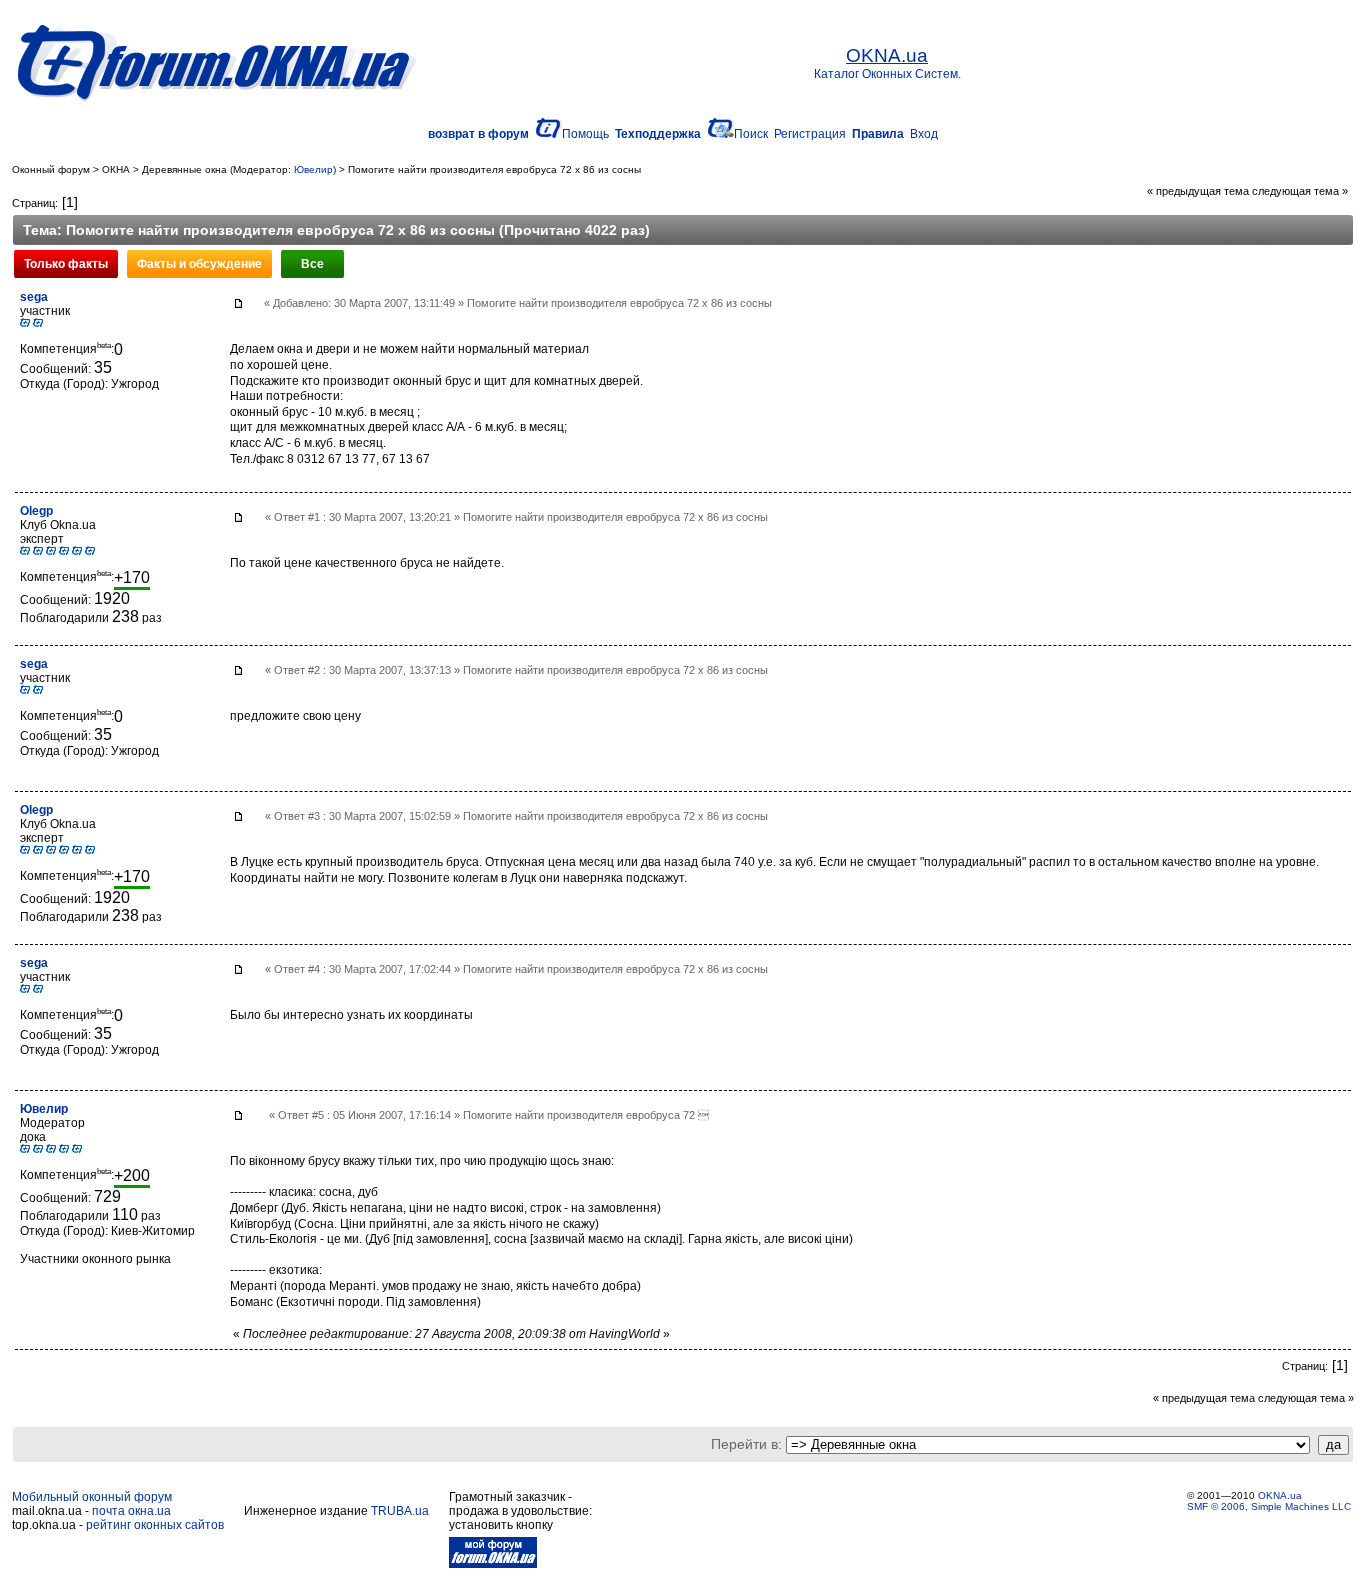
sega (34, 297)
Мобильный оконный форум (92, 1497)
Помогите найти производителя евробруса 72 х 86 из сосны (494, 169)
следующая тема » (1300, 191)
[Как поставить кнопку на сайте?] (493, 1564)
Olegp (36, 511)
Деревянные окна (184, 169)
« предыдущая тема (1198, 191)
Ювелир (313, 169)
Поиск (751, 134)
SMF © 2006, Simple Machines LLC (1269, 1506)
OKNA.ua (1280, 1495)
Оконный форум (51, 169)
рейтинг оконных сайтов (155, 1525)
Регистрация (810, 134)
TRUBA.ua (400, 1511)
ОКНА (116, 169)
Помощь (585, 134)
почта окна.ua (131, 1511)
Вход (924, 134)
